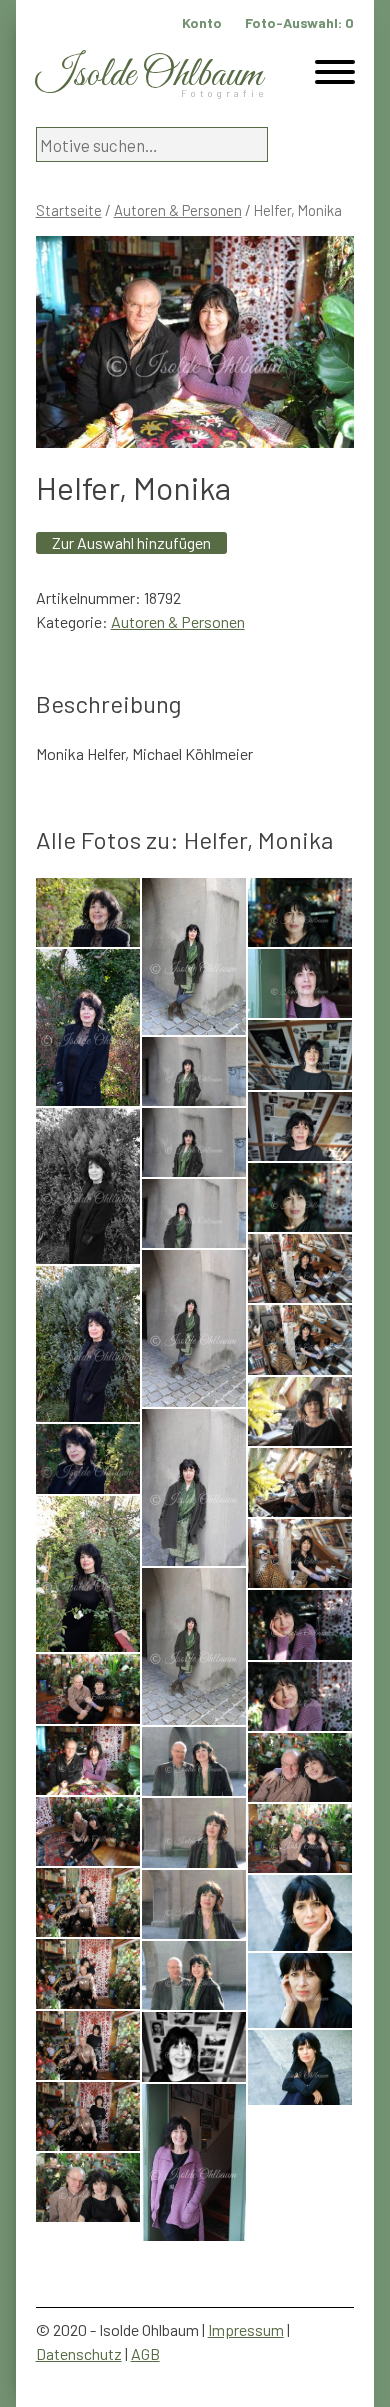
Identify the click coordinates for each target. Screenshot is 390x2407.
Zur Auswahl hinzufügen (131, 542)
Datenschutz (79, 2353)
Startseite (69, 210)
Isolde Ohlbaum (149, 75)
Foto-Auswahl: (299, 22)
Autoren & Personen (178, 210)
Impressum (246, 2329)
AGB (145, 2353)
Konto (202, 22)
